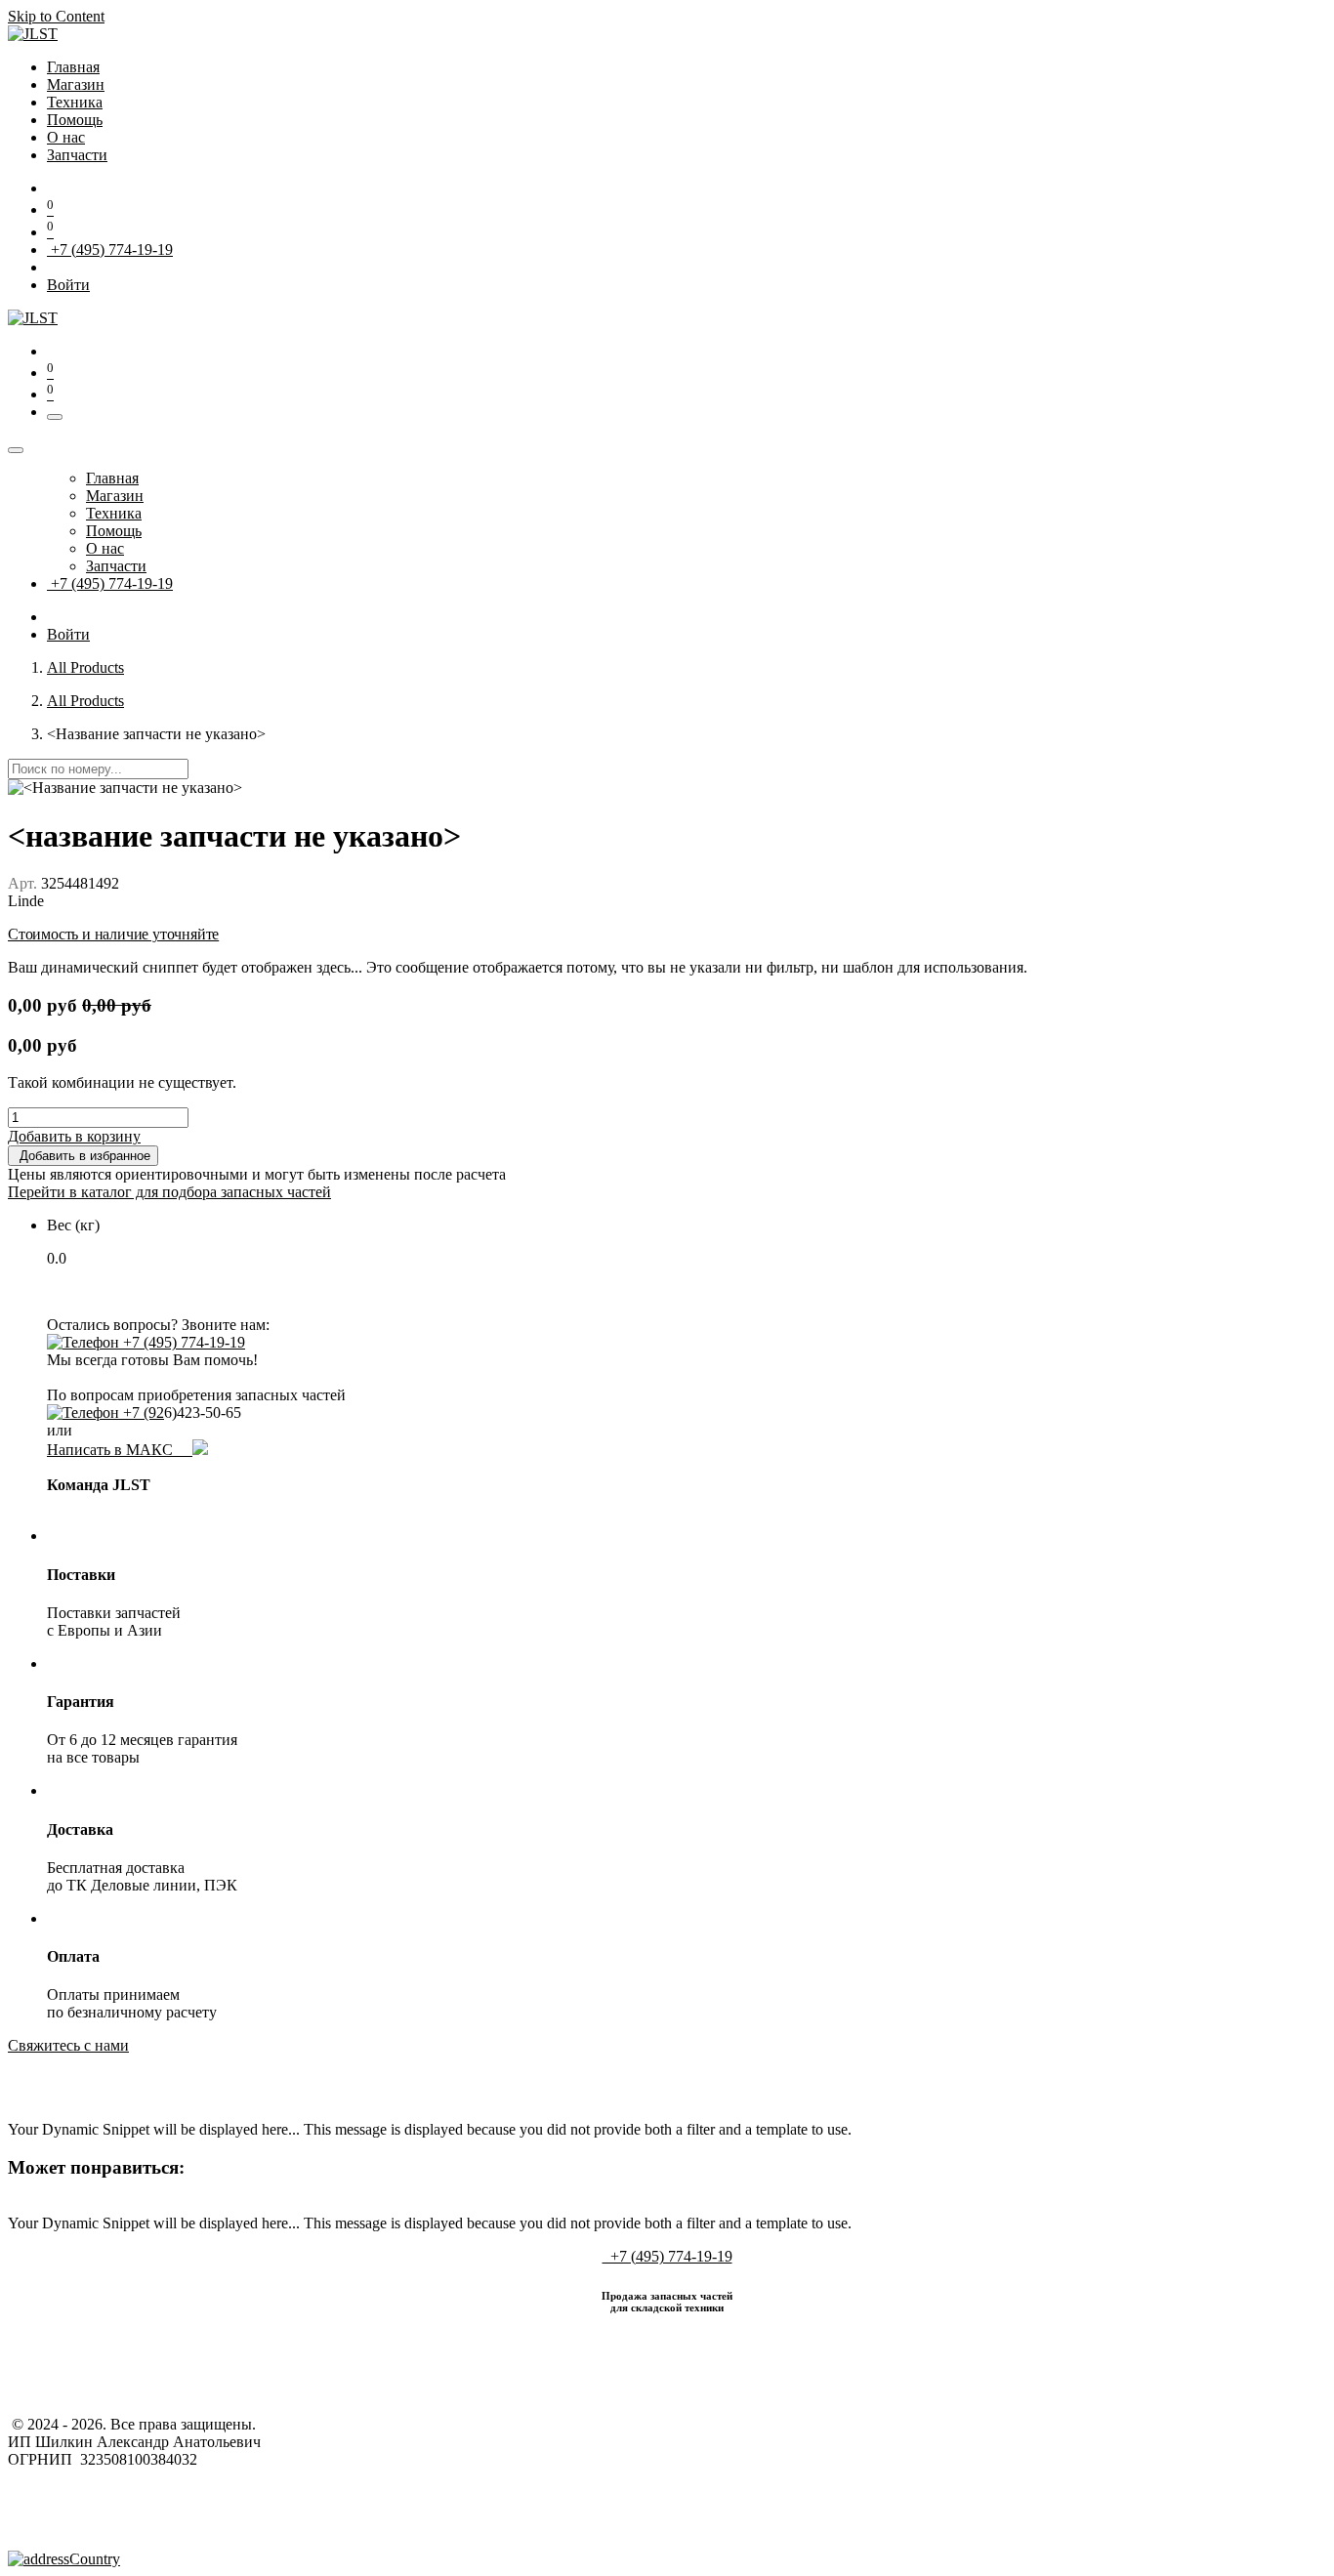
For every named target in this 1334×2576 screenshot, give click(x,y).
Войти (68, 285)
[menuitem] (73, 67)
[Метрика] (64, 2559)
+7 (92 (142, 1413)
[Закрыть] (16, 450)
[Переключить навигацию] (55, 417)
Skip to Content (56, 16)
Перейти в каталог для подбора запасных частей (169, 1192)
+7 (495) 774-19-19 (110, 249)
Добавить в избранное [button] (83, 1156)
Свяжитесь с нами (68, 2045)
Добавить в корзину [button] (74, 1136)
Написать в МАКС (120, 1450)
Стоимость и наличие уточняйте (113, 934)
